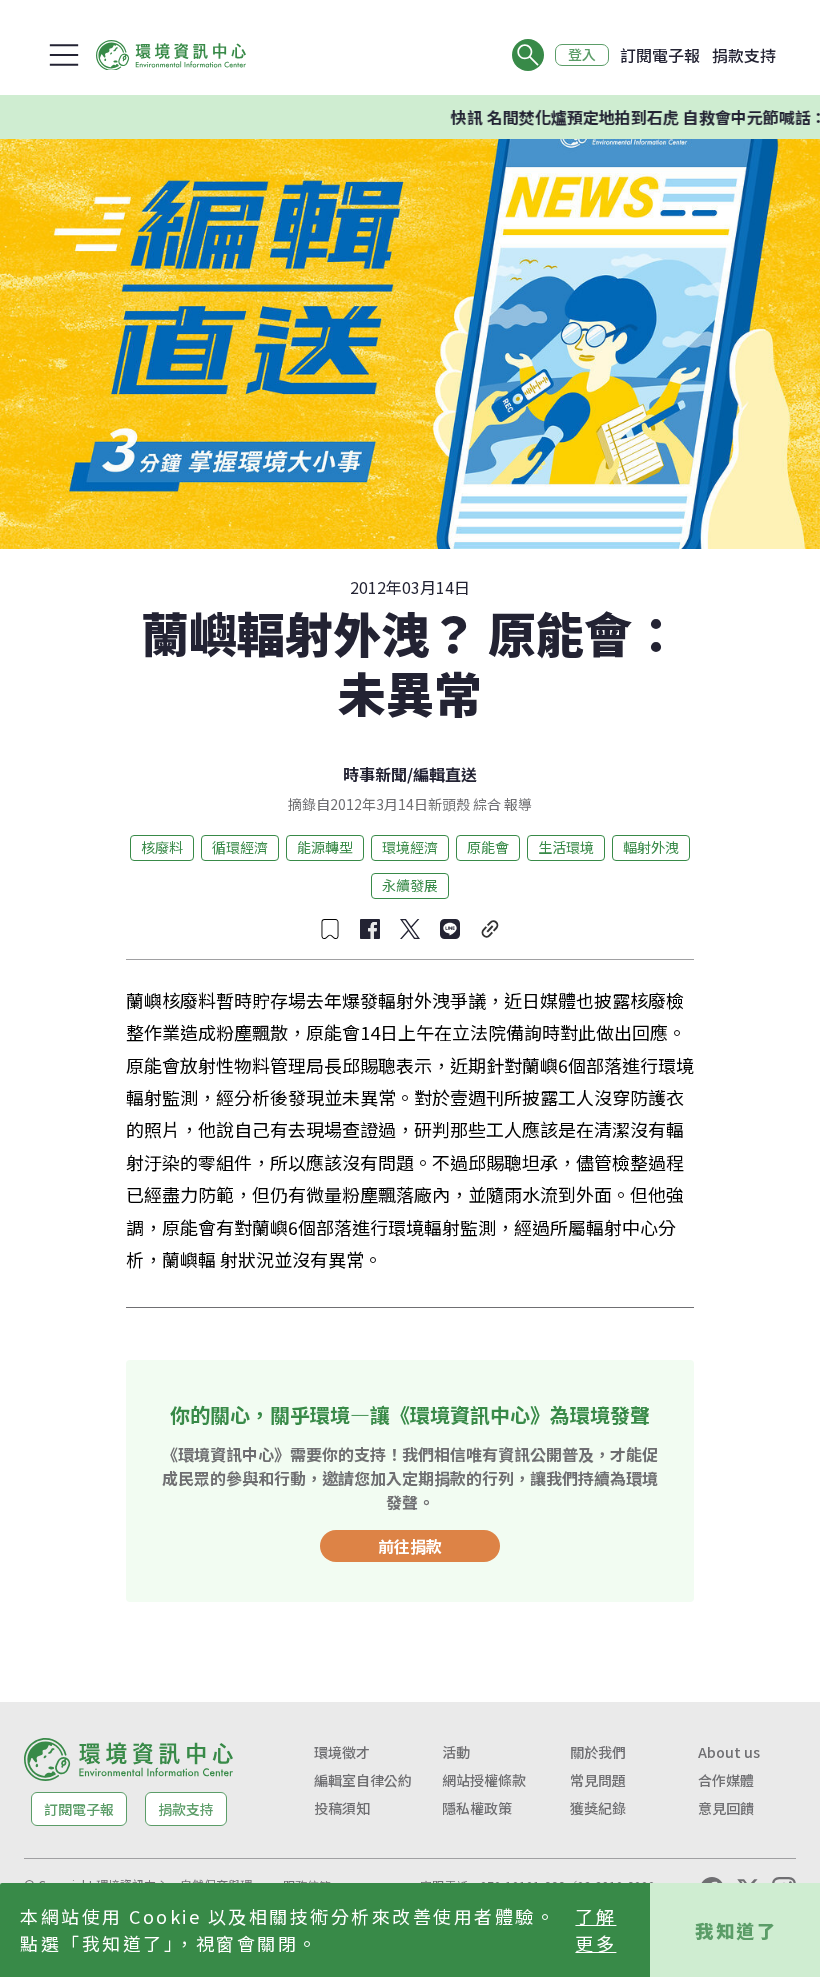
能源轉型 (325, 847)
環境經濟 (410, 847)
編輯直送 (445, 774)
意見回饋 (726, 1808)
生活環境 (566, 847)
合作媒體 (726, 1780)
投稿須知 (342, 1808)
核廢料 (162, 847)
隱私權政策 (477, 1808)
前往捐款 (410, 1546)
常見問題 (598, 1780)
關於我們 (598, 1752)
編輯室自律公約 (363, 1780)
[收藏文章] (330, 929)
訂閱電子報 (660, 55)
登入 (582, 55)
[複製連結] (490, 929)
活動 (456, 1752)
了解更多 (595, 1929)
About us (729, 1752)
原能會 (488, 847)
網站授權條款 (484, 1780)
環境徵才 (342, 1752)
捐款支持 (744, 55)
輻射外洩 (651, 847)
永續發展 (410, 885)
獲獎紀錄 (598, 1808)
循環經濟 (240, 847)
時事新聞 (375, 774)
